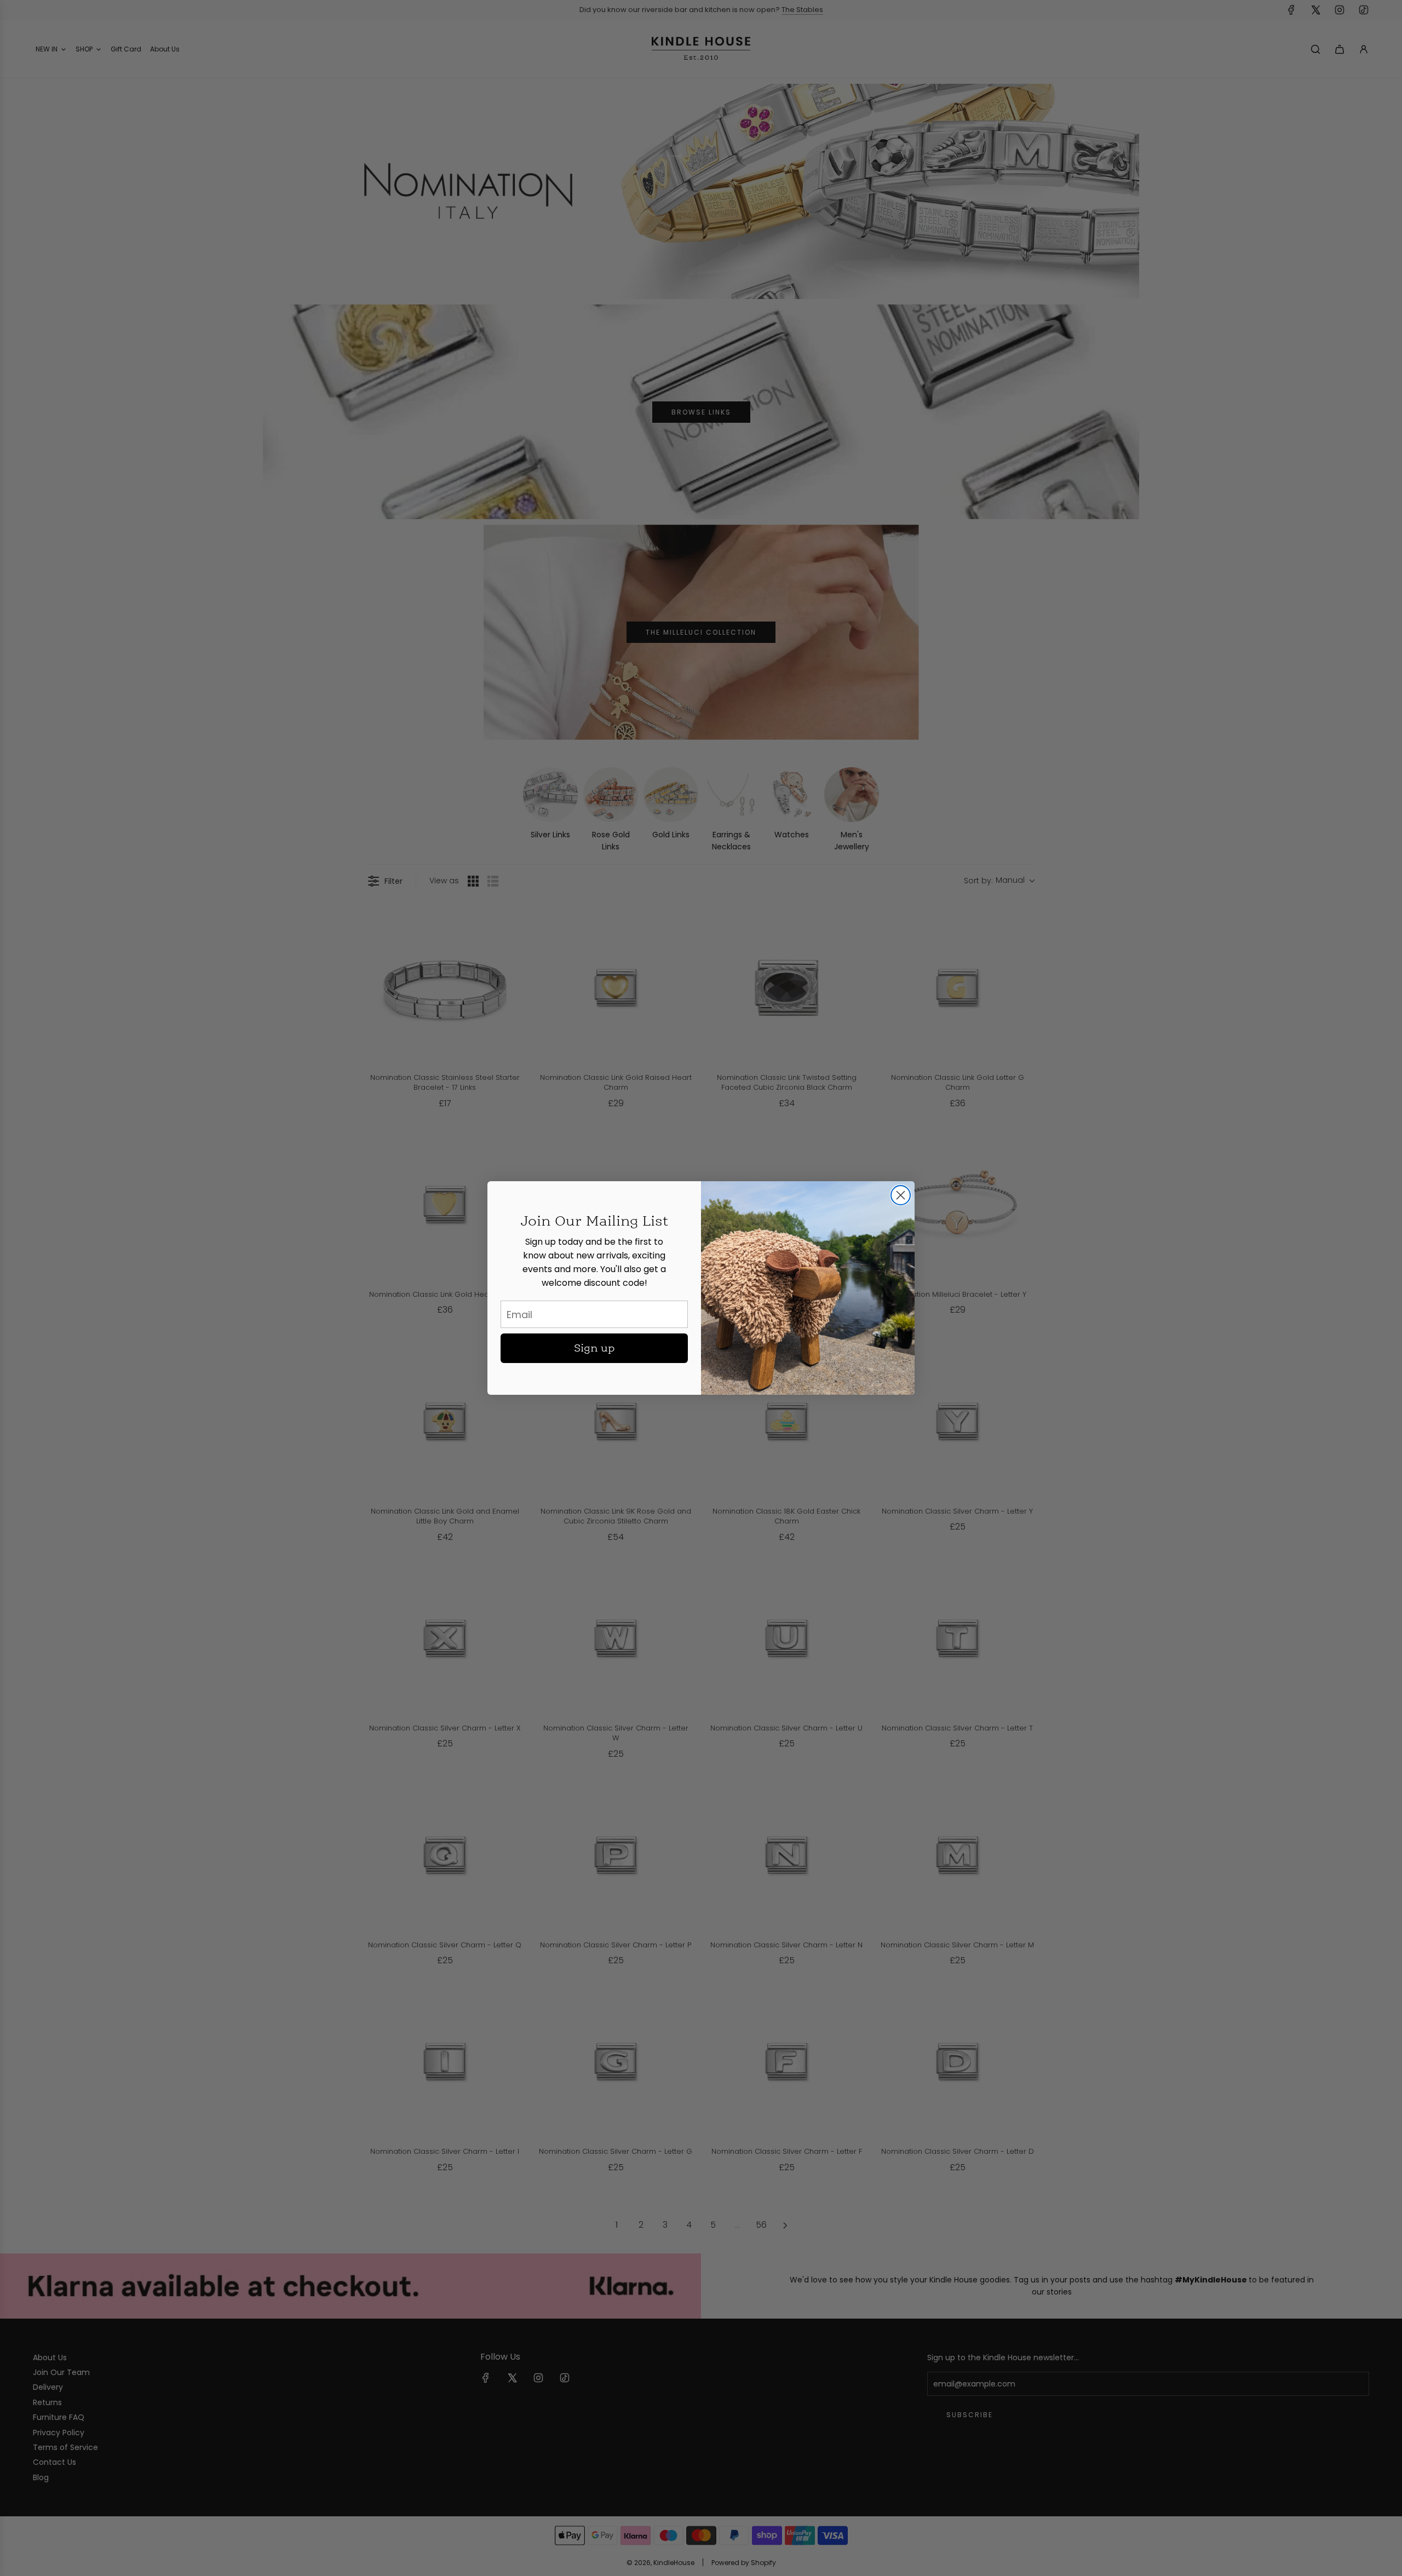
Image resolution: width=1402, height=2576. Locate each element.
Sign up (594, 1348)
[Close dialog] (901, 1195)
